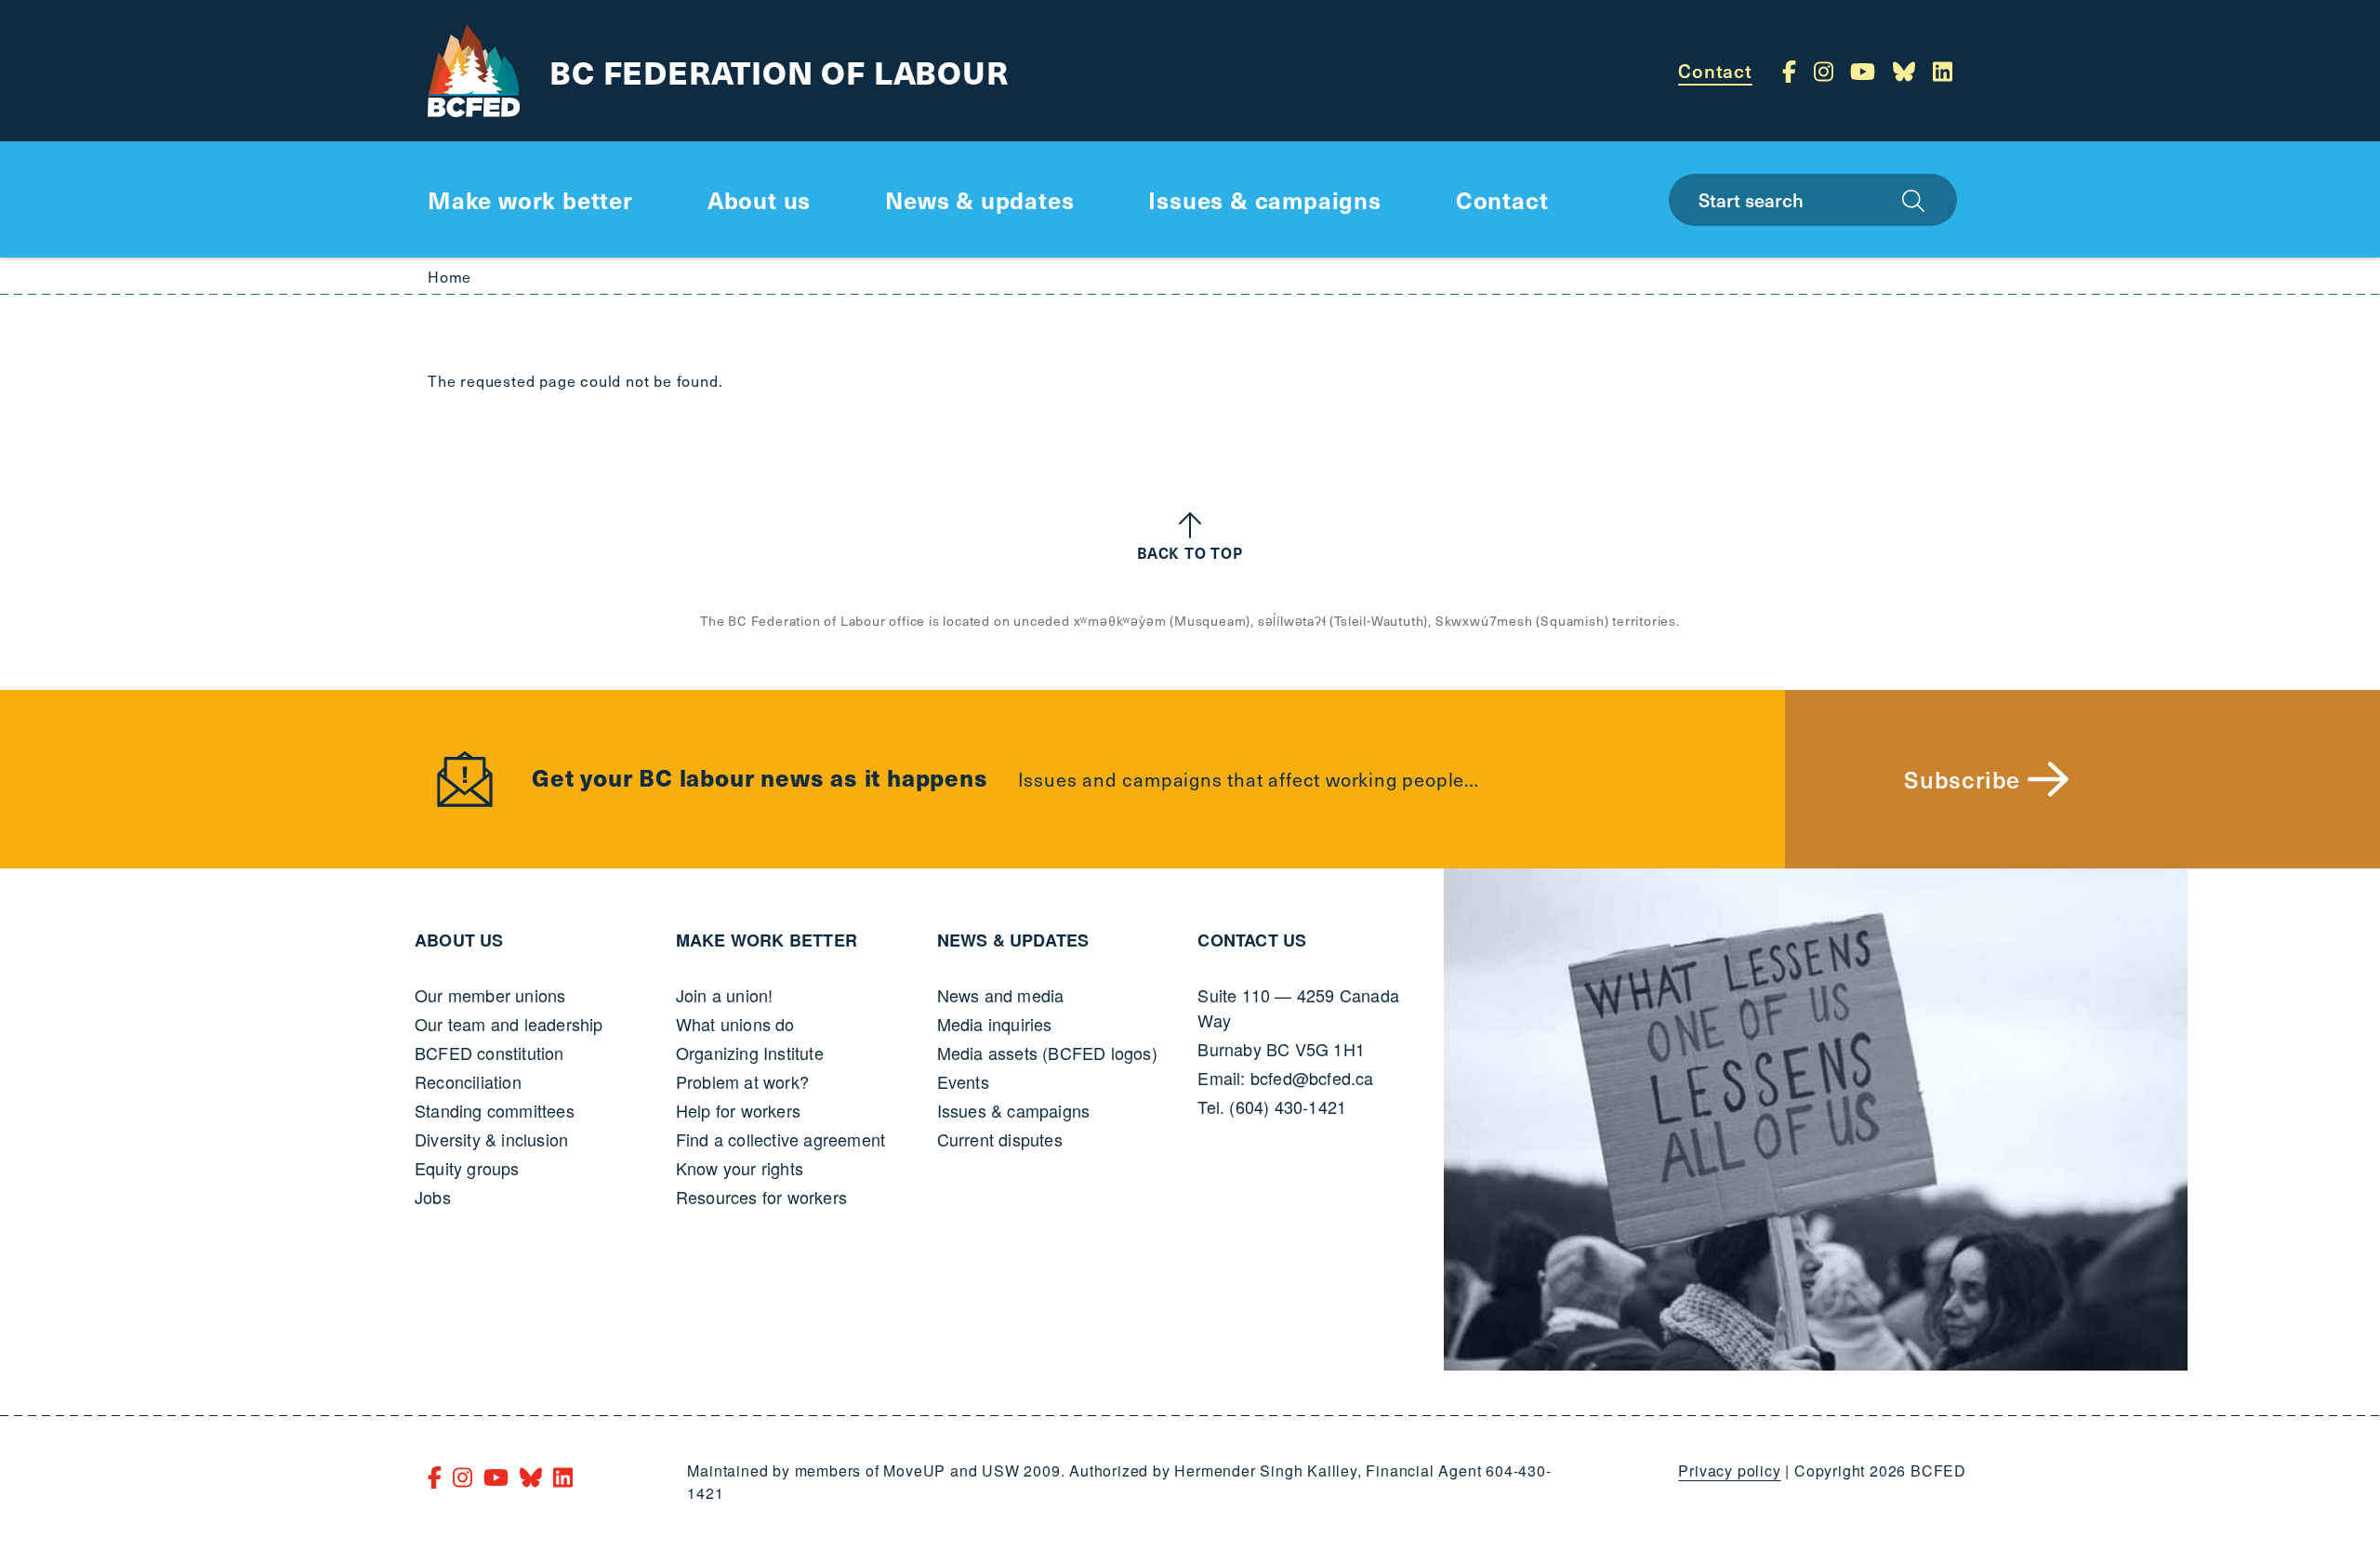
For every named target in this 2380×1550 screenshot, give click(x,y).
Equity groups (467, 1168)
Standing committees (495, 1110)
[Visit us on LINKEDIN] (1943, 71)
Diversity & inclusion (491, 1139)
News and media (1001, 995)
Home (450, 276)
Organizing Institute (750, 1053)
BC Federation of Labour (779, 71)
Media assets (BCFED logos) (1047, 1053)
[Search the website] (1913, 200)
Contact (1715, 71)
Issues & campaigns (1014, 1110)
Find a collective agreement (780, 1139)
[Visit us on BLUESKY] (1907, 71)
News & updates (1013, 940)
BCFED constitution (489, 1053)
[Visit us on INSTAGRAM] (1827, 71)
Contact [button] (1502, 199)
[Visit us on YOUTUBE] (1866, 71)
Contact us (1252, 940)
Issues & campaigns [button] (1264, 199)
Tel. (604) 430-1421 (1272, 1106)
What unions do (735, 1024)
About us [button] (759, 199)
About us (459, 940)
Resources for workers (761, 1197)
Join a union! (725, 995)
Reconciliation (468, 1081)
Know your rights (740, 1168)
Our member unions (490, 995)
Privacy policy (1729, 1471)
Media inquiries (995, 1024)
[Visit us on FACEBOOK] (1792, 71)
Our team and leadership (509, 1024)
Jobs (433, 1197)
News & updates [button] (979, 199)
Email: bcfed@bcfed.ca (1285, 1078)
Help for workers (738, 1110)
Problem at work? (742, 1081)
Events (963, 1081)
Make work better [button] (530, 199)
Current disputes (1000, 1139)
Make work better (767, 940)
